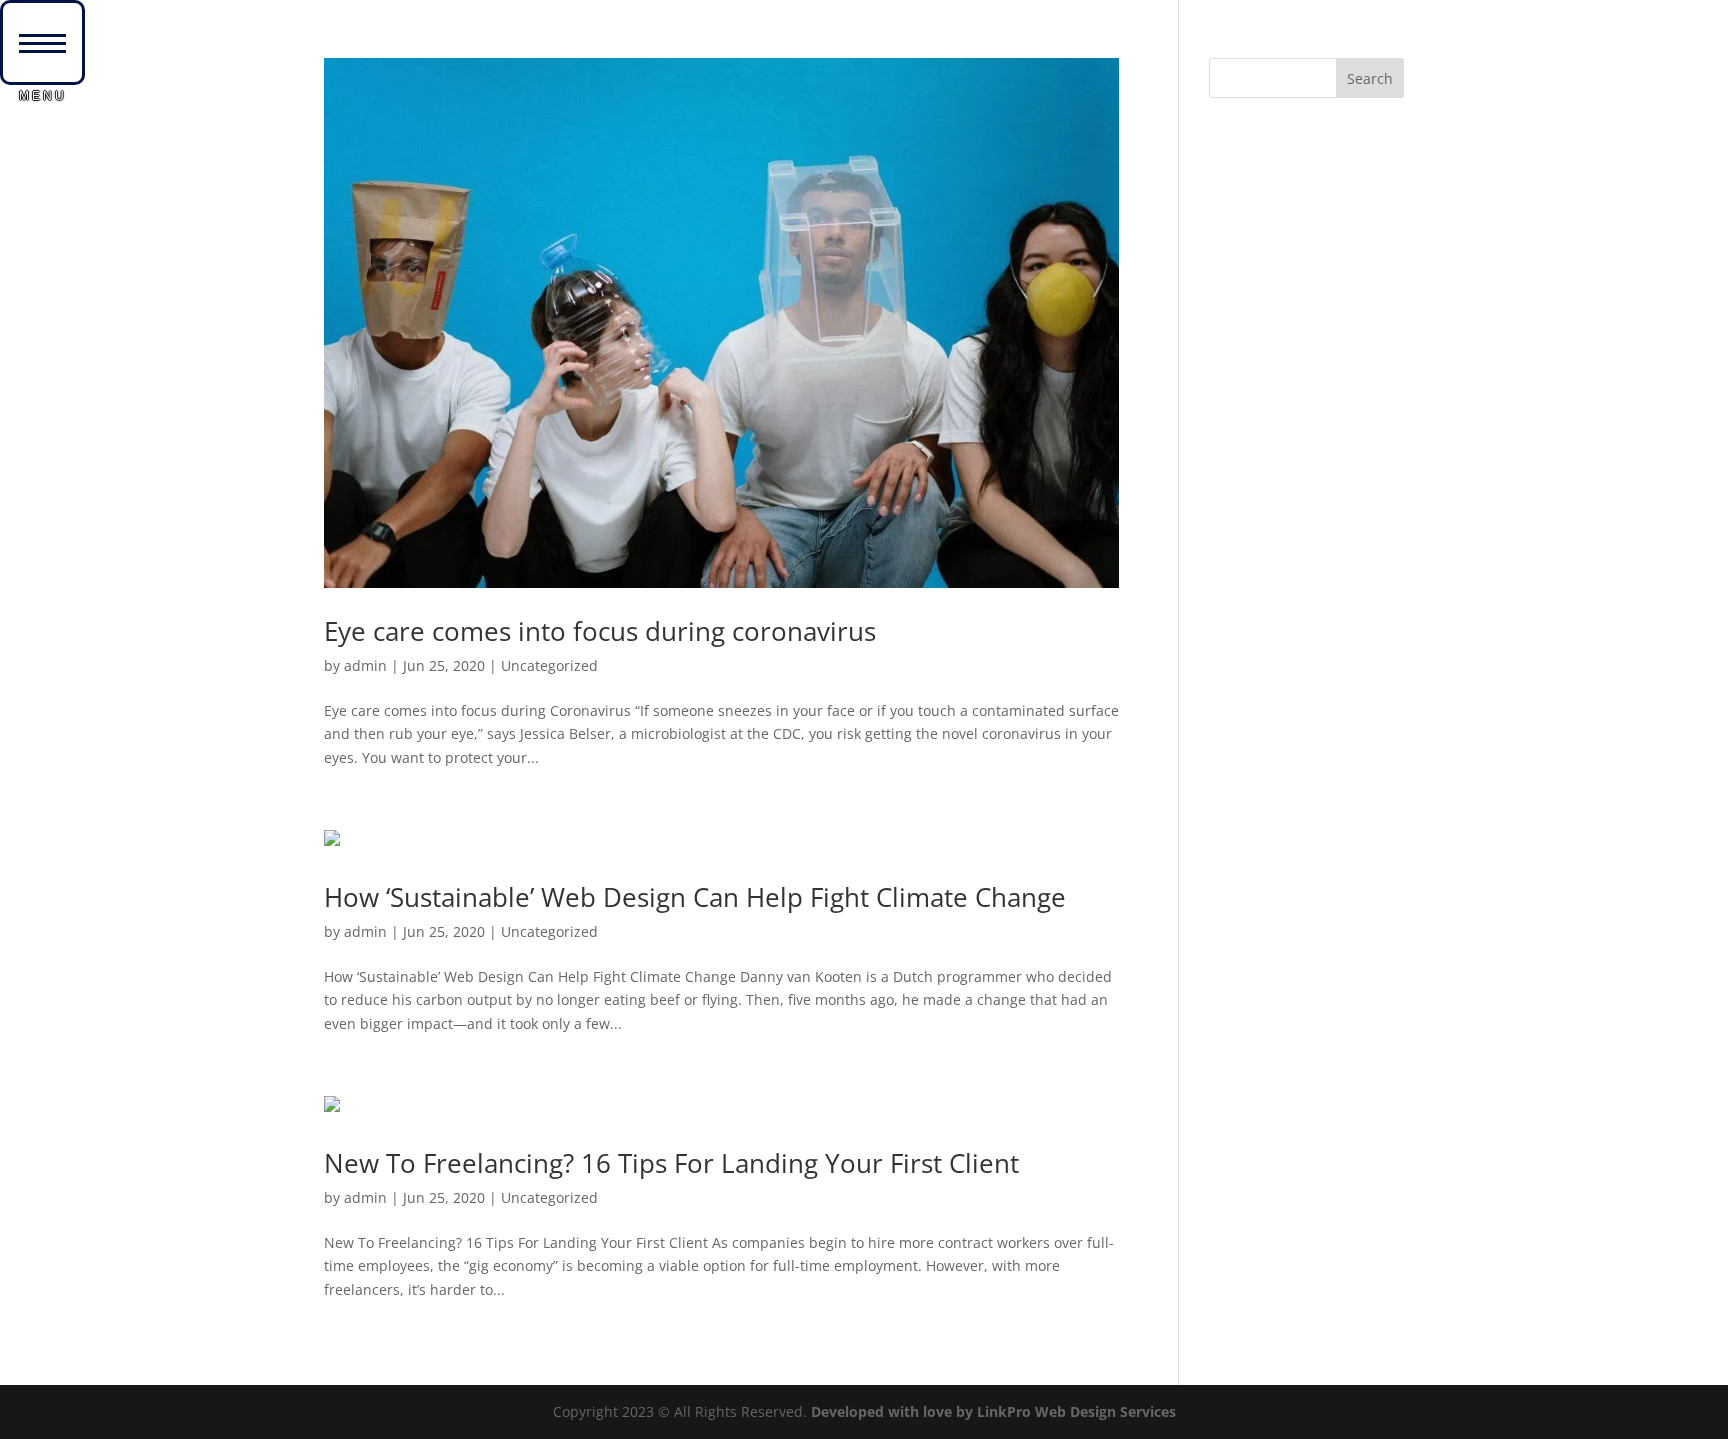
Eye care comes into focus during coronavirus (600, 631)
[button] (42, 42)
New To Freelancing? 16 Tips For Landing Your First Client (671, 1163)
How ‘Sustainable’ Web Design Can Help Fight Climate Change (695, 897)
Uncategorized (549, 665)
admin (365, 665)
